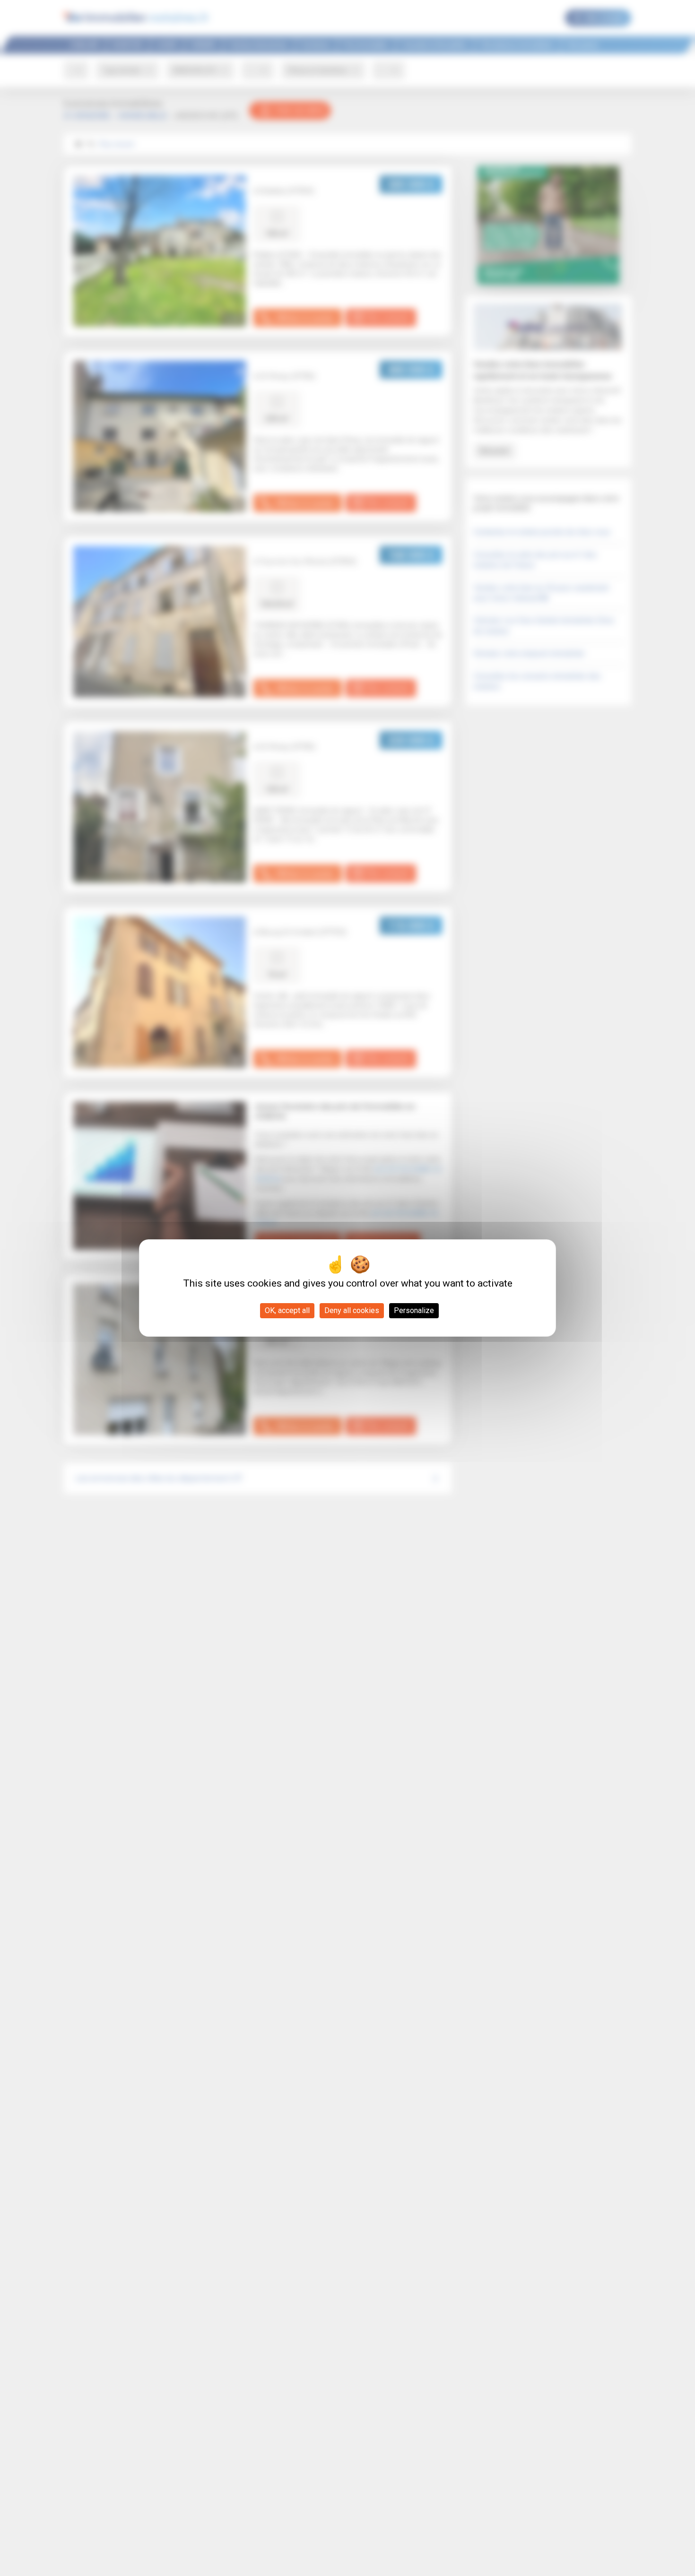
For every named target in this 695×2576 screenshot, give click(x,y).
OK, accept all (287, 1310)
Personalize (414, 1310)
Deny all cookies (352, 1310)
